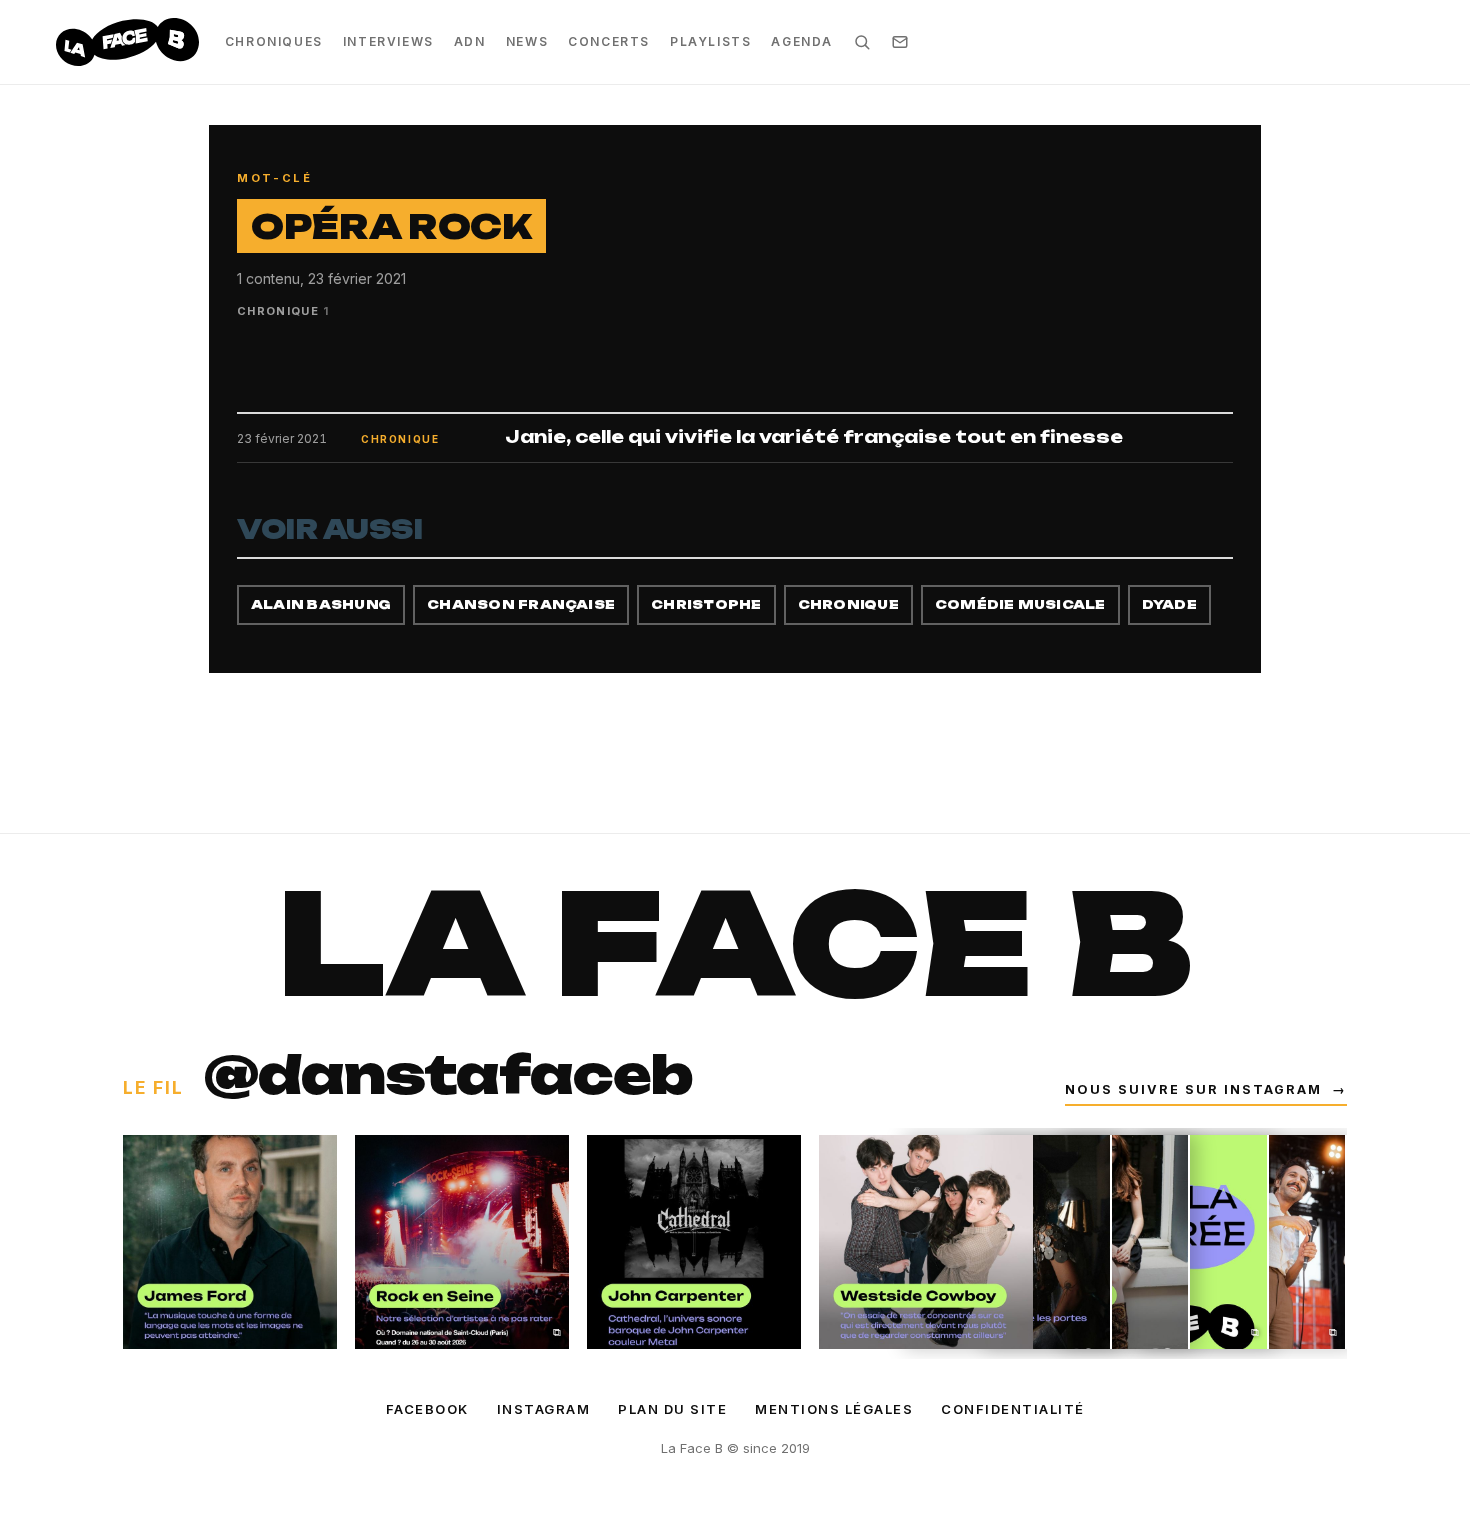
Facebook (427, 1409)
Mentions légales (834, 1409)
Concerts (609, 41)
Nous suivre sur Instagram (1206, 1089)
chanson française (521, 604)
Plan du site (672, 1409)
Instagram (544, 1409)
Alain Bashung (321, 604)
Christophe (706, 604)
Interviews (388, 41)
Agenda (802, 41)
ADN (470, 41)
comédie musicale (1020, 604)
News (527, 41)
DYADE (1169, 604)
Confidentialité (1013, 1409)
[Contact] (900, 42)
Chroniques (274, 41)
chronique (848, 604)
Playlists (710, 41)
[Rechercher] (862, 42)
